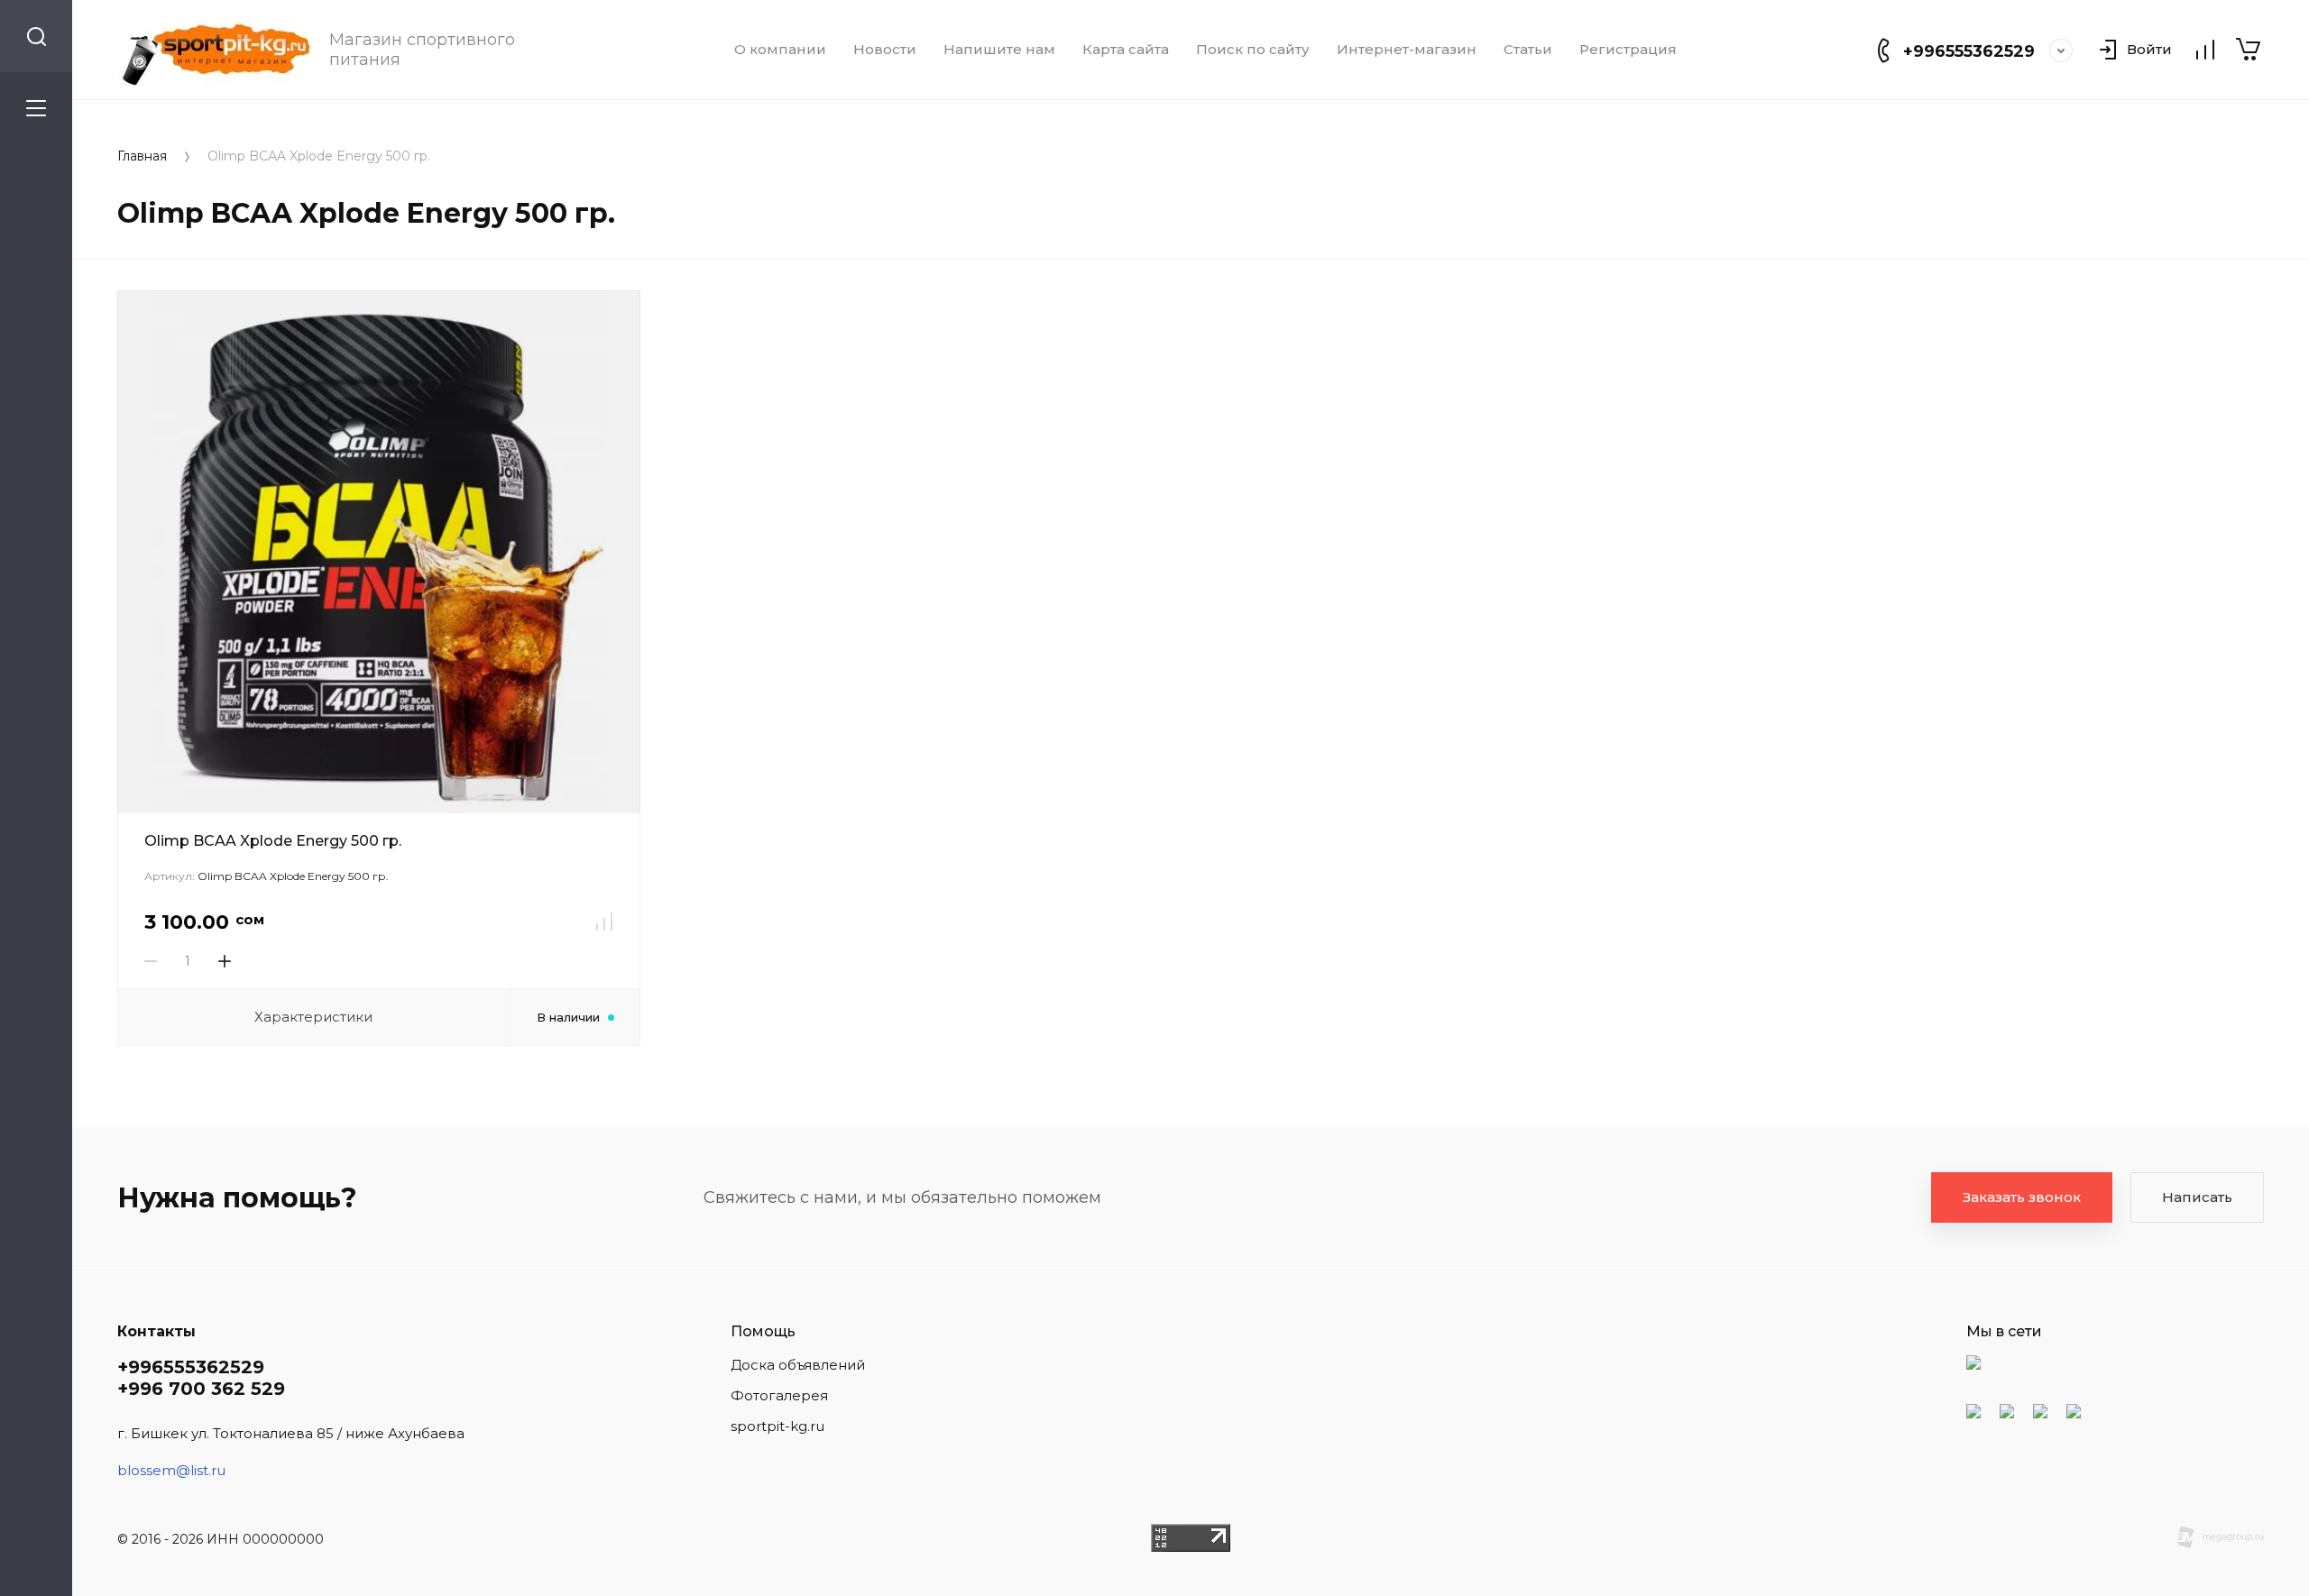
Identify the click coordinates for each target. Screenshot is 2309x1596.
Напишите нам (999, 50)
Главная (142, 156)
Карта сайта (1126, 50)
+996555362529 (1969, 51)
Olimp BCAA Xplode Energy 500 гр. (273, 841)
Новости (885, 50)
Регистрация (1628, 50)
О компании (780, 50)
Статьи (1528, 50)
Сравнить (604, 922)
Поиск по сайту (1253, 50)
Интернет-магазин (1407, 50)
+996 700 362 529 (201, 1389)
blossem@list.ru (171, 1470)
